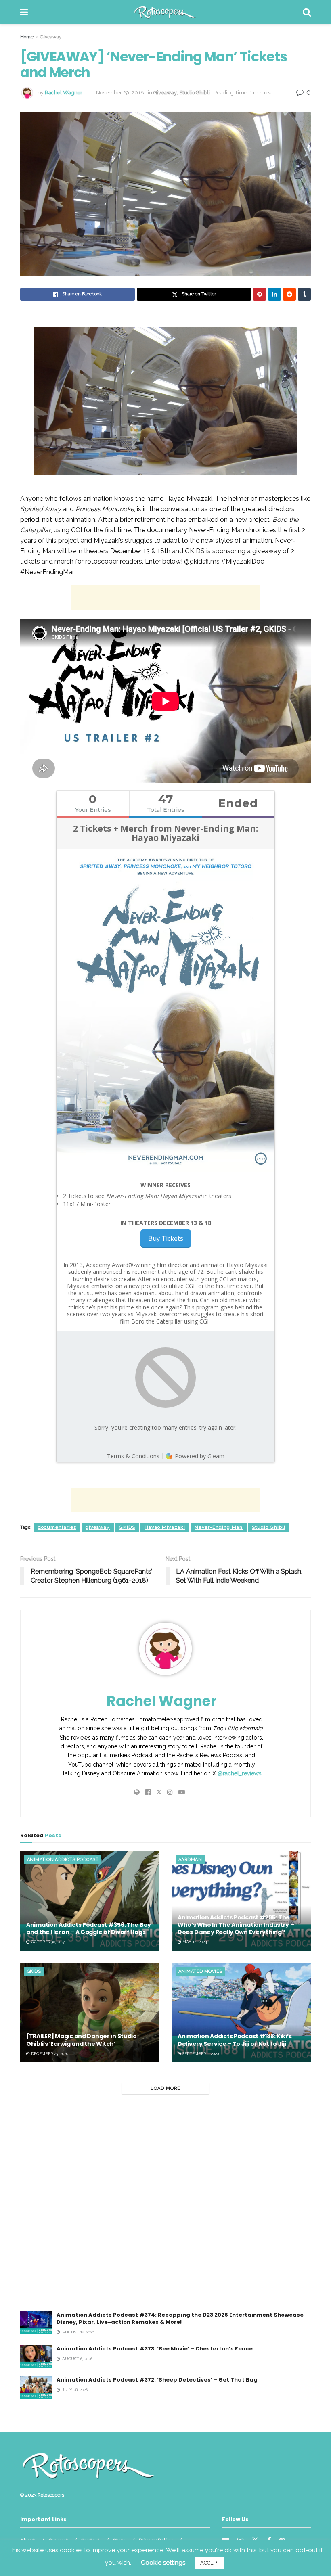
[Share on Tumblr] (304, 294)
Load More (165, 2088)
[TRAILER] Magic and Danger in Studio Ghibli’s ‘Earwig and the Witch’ (82, 2040)
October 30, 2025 (48, 1942)
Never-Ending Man (219, 1527)
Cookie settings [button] (163, 2563)
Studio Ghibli (195, 93)
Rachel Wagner (64, 93)
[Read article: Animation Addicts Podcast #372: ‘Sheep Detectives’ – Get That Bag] (36, 2388)
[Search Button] (307, 12)
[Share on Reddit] (289, 294)
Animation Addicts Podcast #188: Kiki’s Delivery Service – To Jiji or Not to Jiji (235, 2040)
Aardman (190, 1860)
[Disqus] (165, 2208)
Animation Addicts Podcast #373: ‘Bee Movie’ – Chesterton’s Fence (155, 2349)
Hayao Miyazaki (165, 1527)
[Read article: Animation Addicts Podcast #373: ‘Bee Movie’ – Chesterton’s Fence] (36, 2357)
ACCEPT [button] (210, 2563)
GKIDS (127, 1527)
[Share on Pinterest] (260, 294)
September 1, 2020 (200, 2054)
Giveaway (51, 37)
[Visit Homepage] (165, 12)
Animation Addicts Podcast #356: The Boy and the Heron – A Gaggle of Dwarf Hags (89, 1928)
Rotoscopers (51, 2495)
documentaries (57, 1527)
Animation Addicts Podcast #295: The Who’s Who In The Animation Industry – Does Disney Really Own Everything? (236, 1925)
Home (27, 37)
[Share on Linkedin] (274, 294)
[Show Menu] (24, 12)
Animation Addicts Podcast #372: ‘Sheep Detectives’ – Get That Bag (157, 2380)
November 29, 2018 (120, 93)
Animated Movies (200, 1971)
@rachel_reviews (240, 1773)
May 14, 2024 (194, 1942)
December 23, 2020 (49, 2054)
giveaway (98, 1527)
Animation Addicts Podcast (63, 1860)
